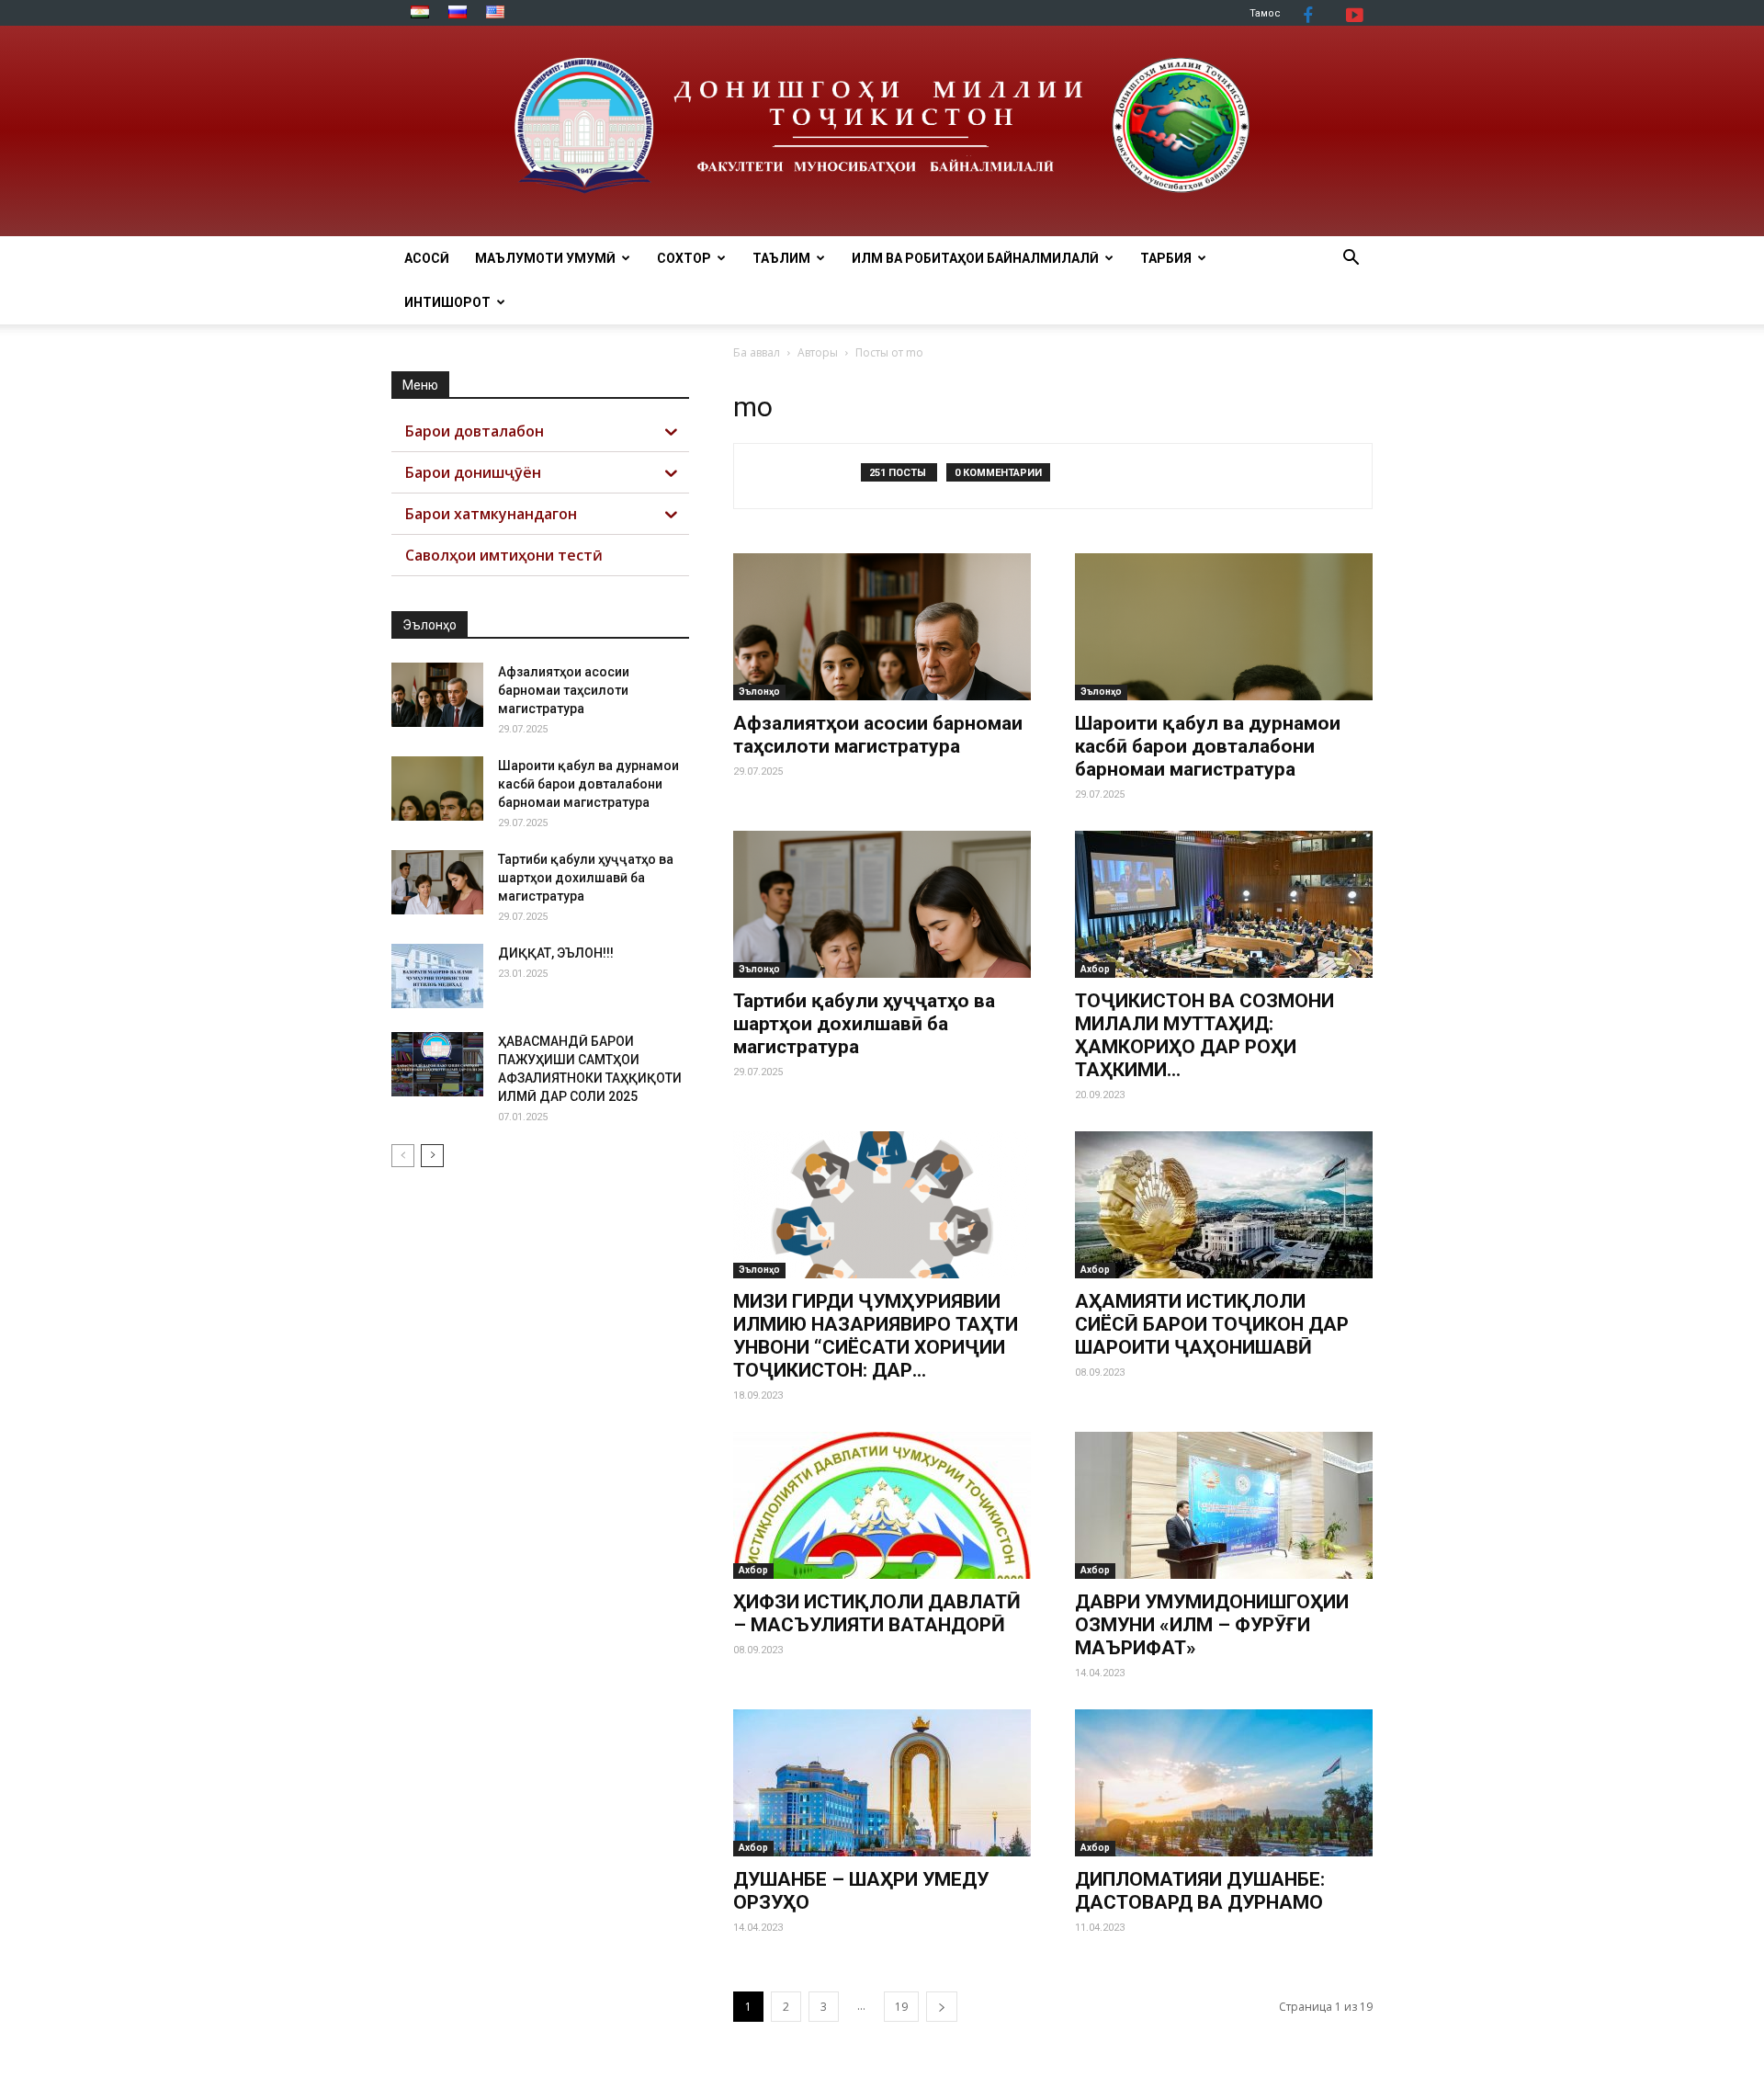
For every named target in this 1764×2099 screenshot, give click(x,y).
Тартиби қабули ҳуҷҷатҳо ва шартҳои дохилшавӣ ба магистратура (864, 1024)
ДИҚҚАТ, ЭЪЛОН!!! (556, 953)
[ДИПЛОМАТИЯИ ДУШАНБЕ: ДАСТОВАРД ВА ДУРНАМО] (1224, 1783)
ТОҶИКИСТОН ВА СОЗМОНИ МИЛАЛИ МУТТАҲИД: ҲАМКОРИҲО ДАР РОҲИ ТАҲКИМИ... (1204, 1035)
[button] (1351, 260)
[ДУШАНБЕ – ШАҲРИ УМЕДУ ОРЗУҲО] (882, 1783)
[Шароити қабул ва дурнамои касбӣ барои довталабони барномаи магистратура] (1224, 627)
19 (901, 2007)
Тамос (1265, 13)
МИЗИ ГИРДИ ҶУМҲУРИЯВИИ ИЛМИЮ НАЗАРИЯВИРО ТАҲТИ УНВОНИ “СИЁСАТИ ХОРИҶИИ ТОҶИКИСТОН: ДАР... (876, 1336)
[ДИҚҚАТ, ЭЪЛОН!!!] (437, 976)
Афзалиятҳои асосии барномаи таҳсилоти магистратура (878, 735)
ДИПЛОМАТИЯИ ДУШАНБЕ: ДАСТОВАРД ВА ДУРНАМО (1200, 1891)
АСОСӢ (427, 258)
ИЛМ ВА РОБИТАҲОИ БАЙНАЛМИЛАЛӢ (975, 258)
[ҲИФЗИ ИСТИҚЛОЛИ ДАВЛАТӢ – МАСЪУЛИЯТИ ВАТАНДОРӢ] (882, 1505)
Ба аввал (757, 352)
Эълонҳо (759, 692)
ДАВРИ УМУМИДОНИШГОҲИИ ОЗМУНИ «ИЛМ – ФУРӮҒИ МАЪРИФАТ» (1212, 1625)
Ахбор (1095, 969)
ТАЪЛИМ (781, 258)
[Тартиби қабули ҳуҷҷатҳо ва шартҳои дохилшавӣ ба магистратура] (882, 904)
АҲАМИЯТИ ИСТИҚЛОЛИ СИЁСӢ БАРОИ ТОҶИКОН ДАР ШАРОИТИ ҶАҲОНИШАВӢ (1212, 1324)
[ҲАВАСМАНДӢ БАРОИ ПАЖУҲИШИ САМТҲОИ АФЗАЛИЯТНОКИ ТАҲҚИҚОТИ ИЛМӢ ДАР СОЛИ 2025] (437, 1064)
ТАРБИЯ (1166, 258)
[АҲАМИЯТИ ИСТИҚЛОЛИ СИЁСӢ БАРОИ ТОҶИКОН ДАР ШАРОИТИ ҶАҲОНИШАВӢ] (1224, 1205)
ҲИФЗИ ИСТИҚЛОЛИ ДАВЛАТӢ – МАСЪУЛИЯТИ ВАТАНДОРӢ (877, 1613)
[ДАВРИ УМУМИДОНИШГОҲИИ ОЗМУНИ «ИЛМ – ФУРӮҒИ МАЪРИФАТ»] (1224, 1505)
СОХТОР (684, 258)
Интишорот (447, 302)
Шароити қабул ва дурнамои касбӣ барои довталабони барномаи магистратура (1208, 746)
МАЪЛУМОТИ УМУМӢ (545, 258)
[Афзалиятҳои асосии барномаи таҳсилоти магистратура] (882, 627)
